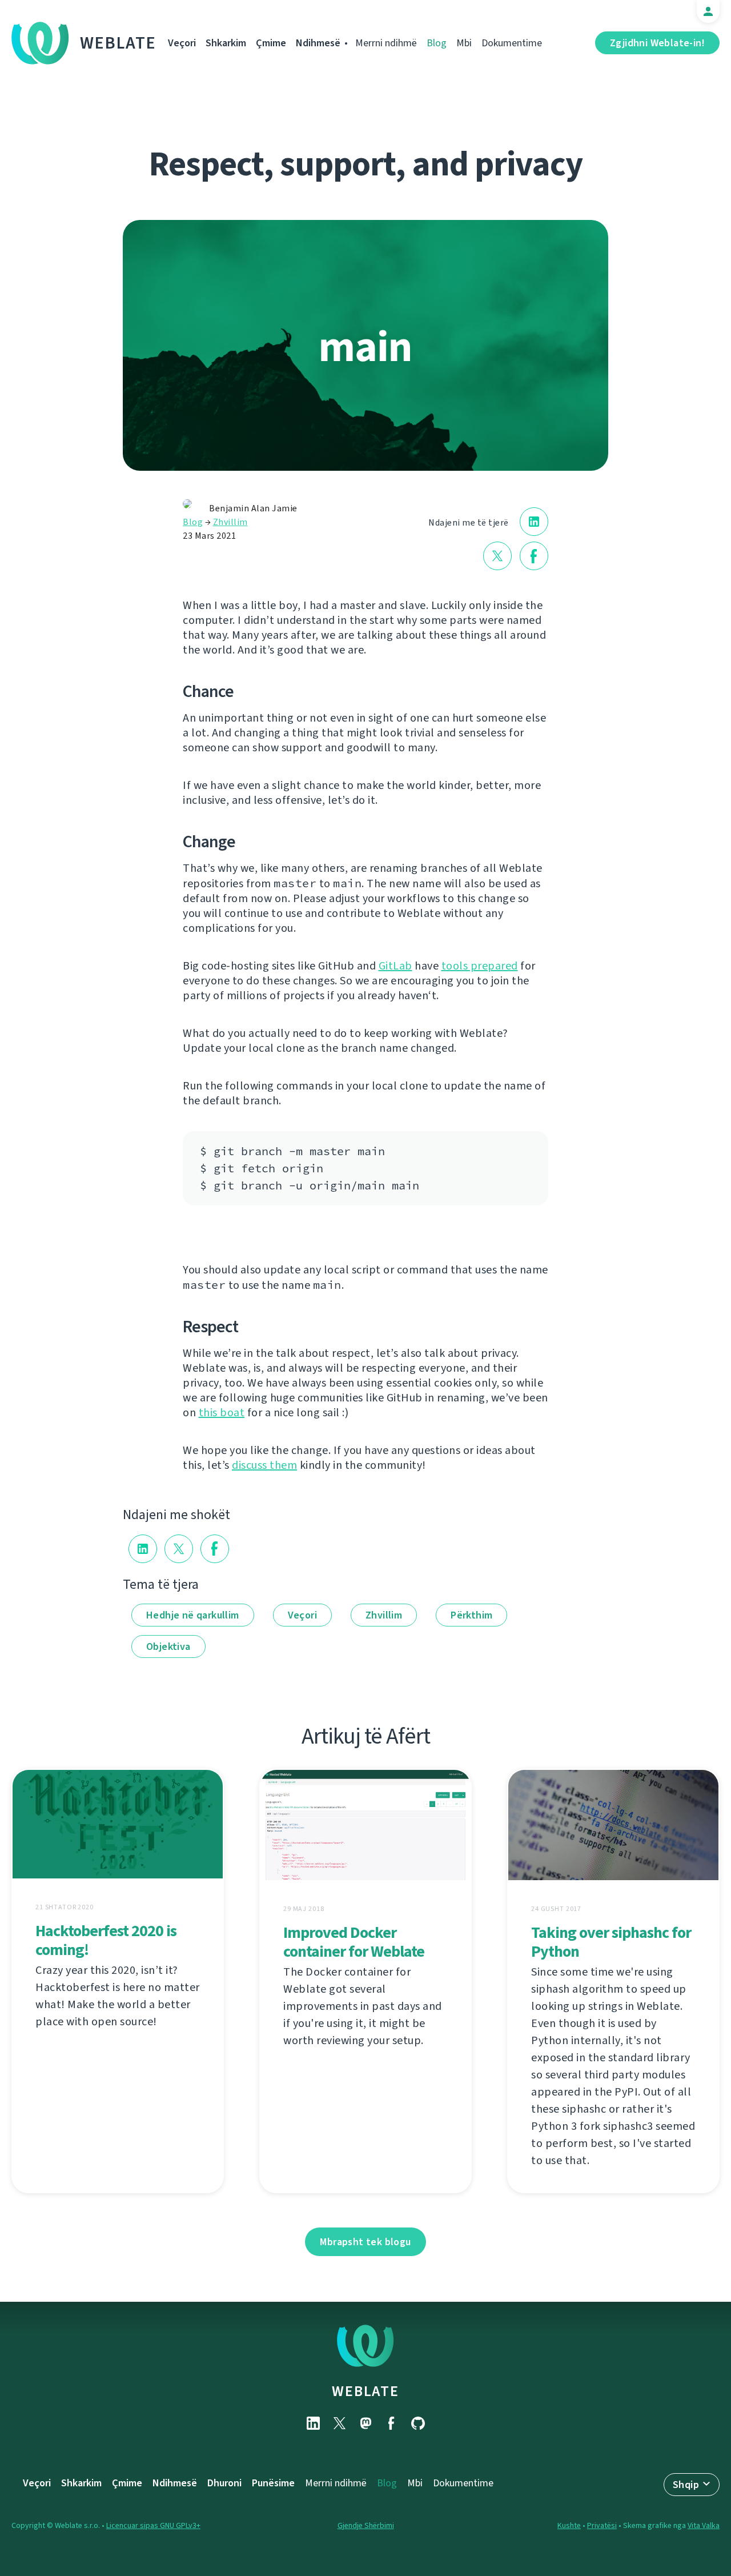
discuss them (264, 1465)
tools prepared (480, 966)
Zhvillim (230, 522)
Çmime (271, 43)
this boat (222, 1413)
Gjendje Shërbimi (366, 2525)
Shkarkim (226, 43)
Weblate (118, 43)
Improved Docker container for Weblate (354, 1942)
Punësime (273, 2483)
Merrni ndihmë (386, 43)
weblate (365, 2391)
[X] (339, 2423)
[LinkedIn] (313, 2423)
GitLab (395, 966)
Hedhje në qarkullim (193, 1615)
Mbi (464, 43)
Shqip (686, 2485)
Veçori (182, 43)
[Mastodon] (365, 2423)
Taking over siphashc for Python (611, 1942)
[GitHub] (418, 2423)
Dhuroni (224, 2483)
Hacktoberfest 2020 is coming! (106, 1940)
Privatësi (602, 2525)
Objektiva (168, 1646)
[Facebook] (392, 2423)
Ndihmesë (318, 43)
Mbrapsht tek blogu (365, 2242)
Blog (437, 43)
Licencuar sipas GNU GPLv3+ (153, 2525)
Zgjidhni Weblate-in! (657, 43)
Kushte (569, 2525)
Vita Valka (704, 2525)
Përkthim (471, 1615)
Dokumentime (512, 43)
